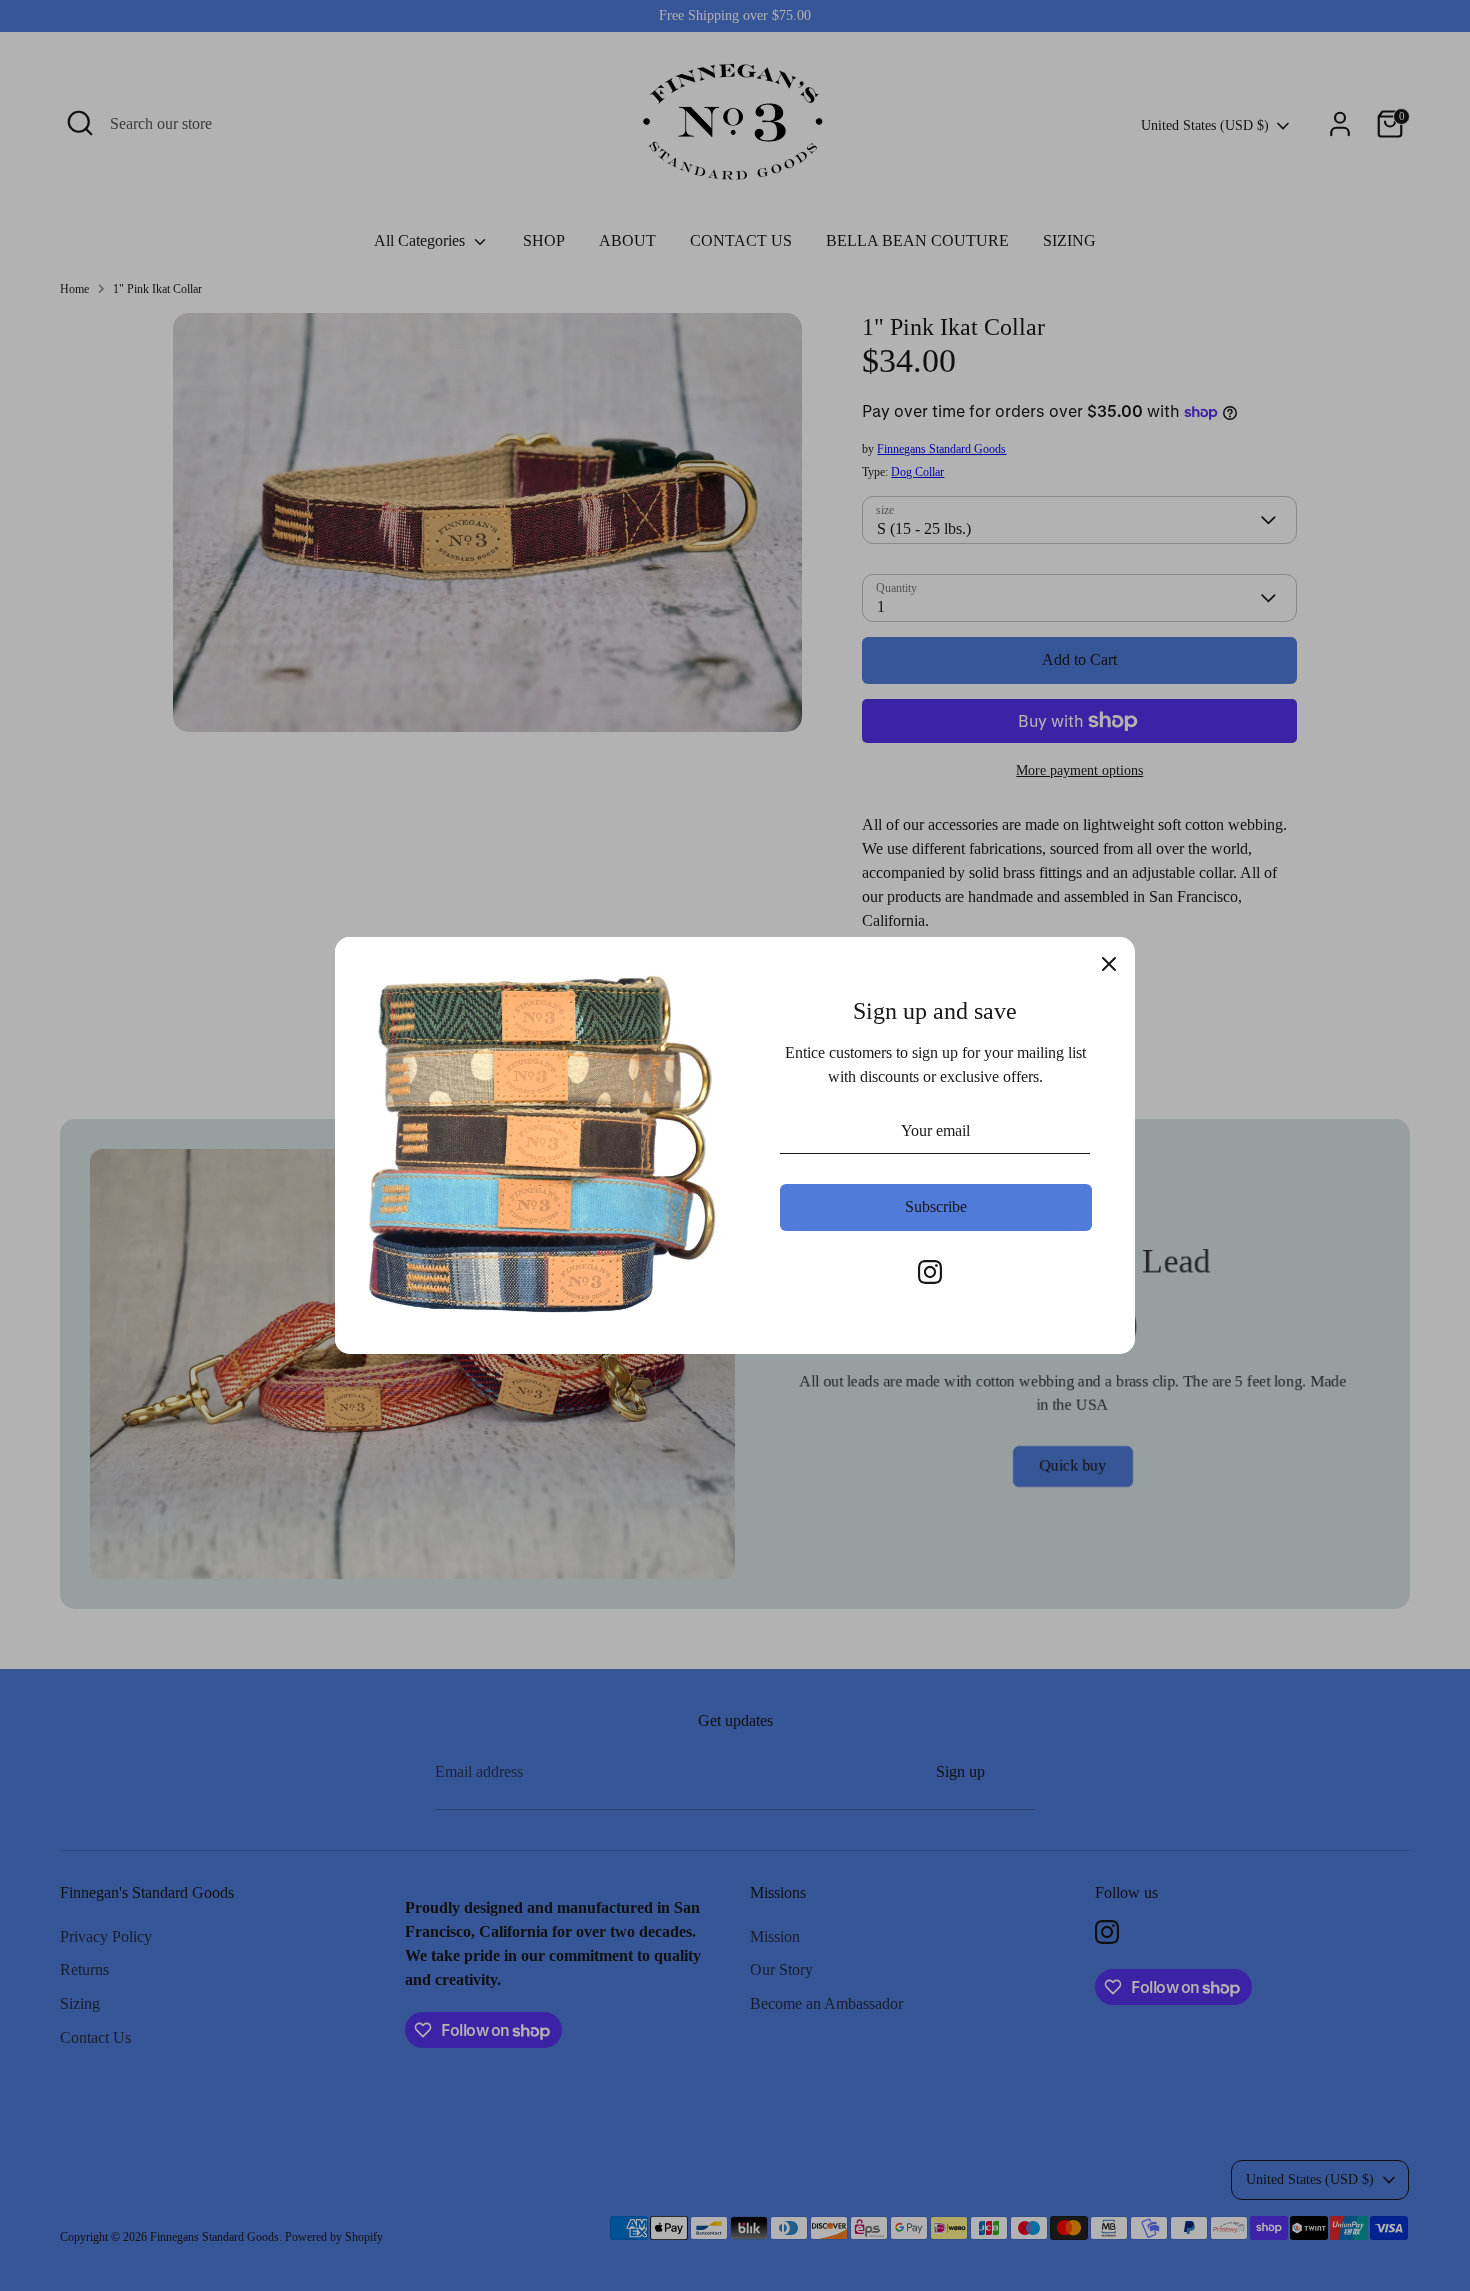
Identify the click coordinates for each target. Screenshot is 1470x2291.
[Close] (1109, 963)
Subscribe (936, 1206)
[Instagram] (930, 1272)
